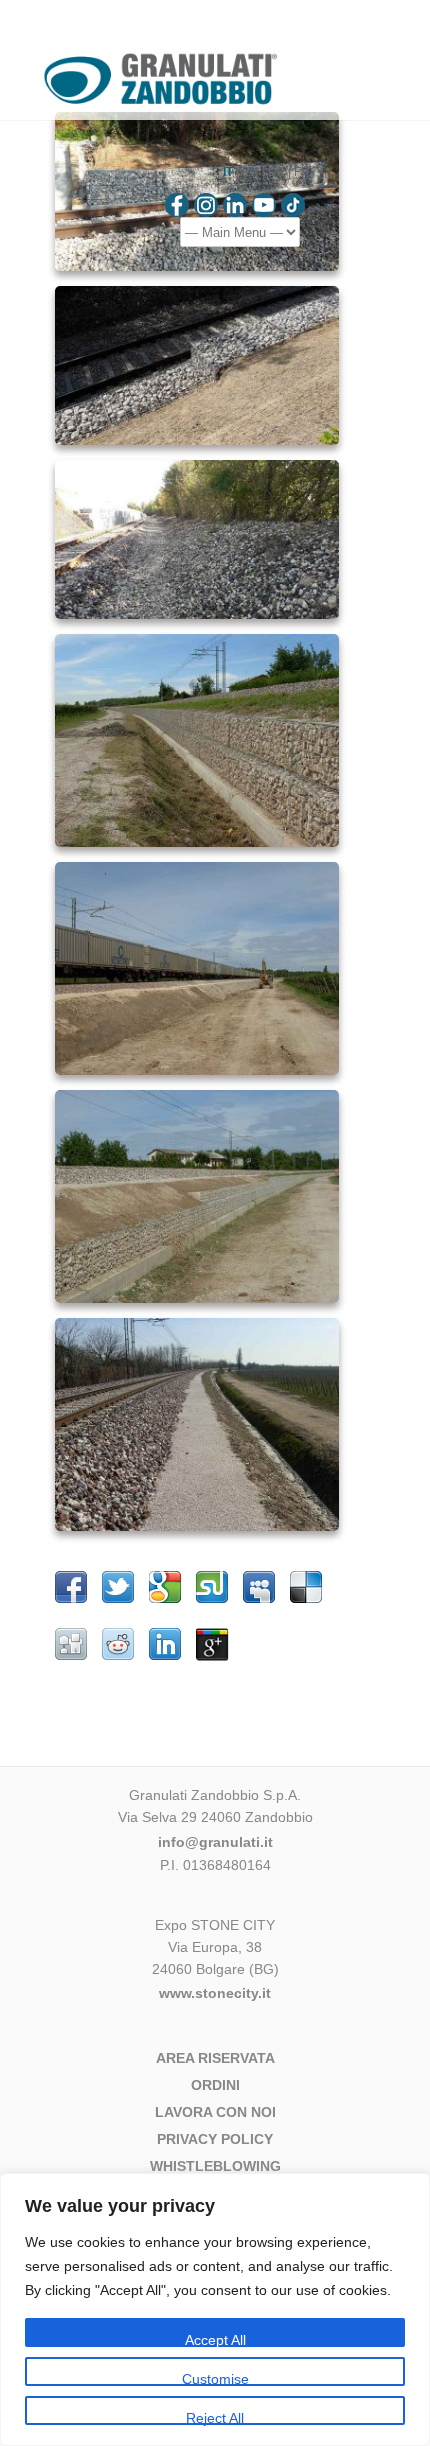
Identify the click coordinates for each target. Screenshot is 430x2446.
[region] (215, 2309)
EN (250, 172)
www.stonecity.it (215, 1993)
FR (302, 172)
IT (228, 172)
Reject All (215, 2417)
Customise (215, 2378)
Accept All (215, 2339)
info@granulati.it (215, 1842)
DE (276, 172)
